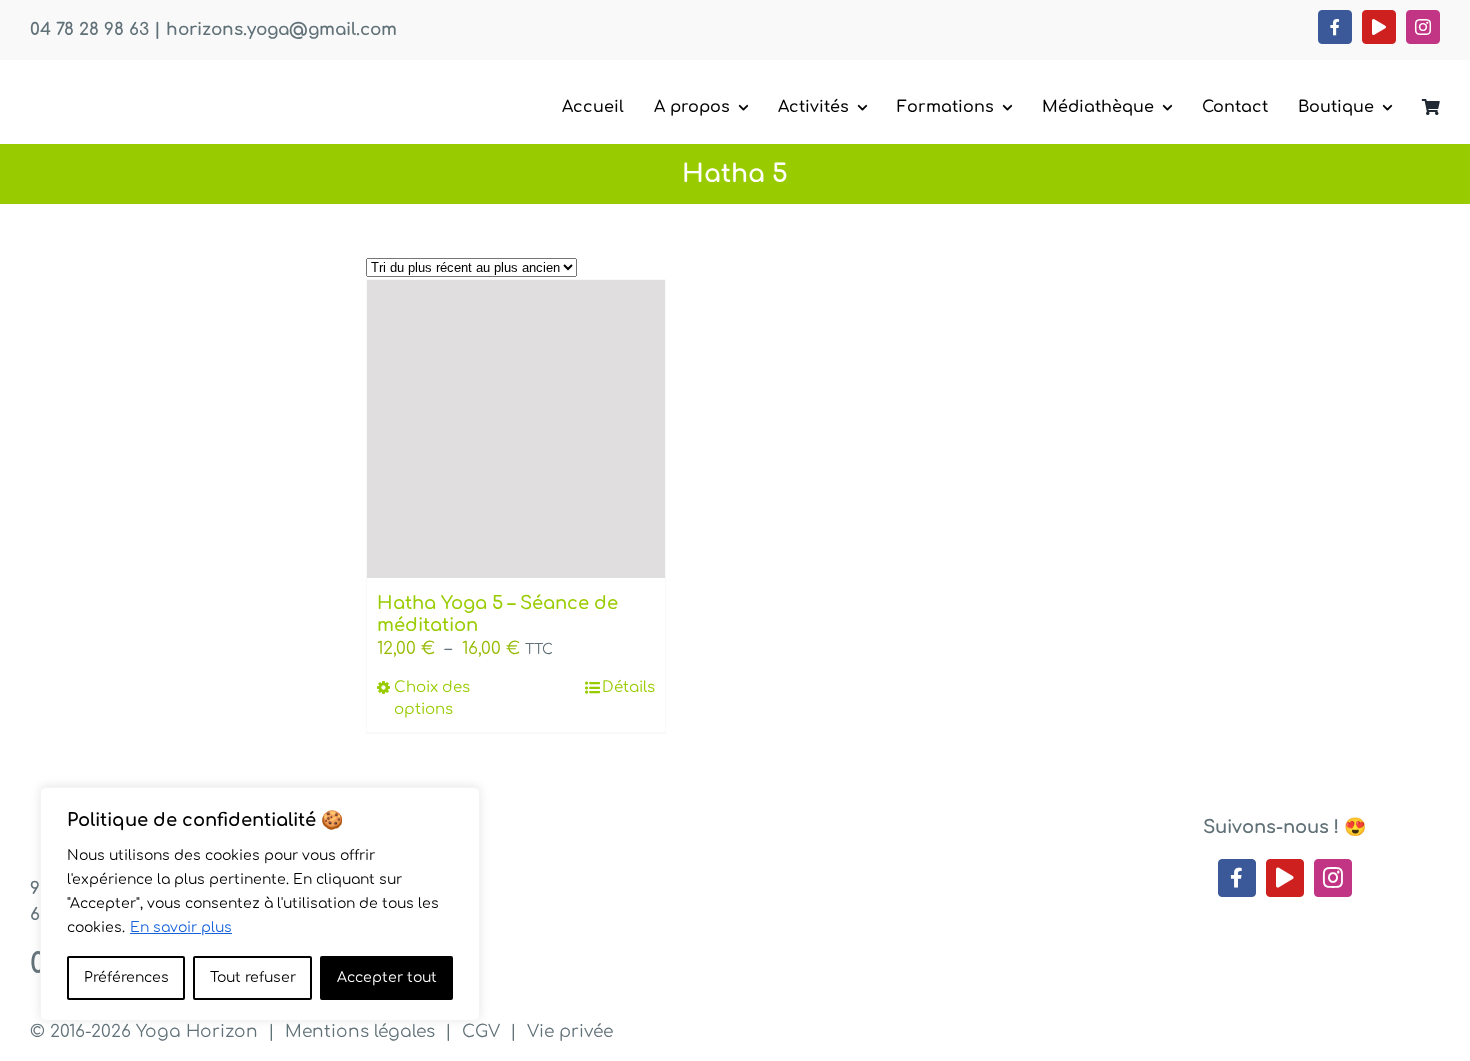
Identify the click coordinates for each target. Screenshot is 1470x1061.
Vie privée (570, 1031)
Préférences (126, 977)
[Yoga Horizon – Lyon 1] (180, 88)
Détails (628, 687)
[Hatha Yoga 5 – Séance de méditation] (516, 429)
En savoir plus (181, 927)
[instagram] (1423, 27)
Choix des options (432, 699)
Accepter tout (387, 977)
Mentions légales (360, 1031)
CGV (481, 1031)
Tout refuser (253, 977)
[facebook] (1335, 27)
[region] (260, 904)
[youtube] (1379, 27)
